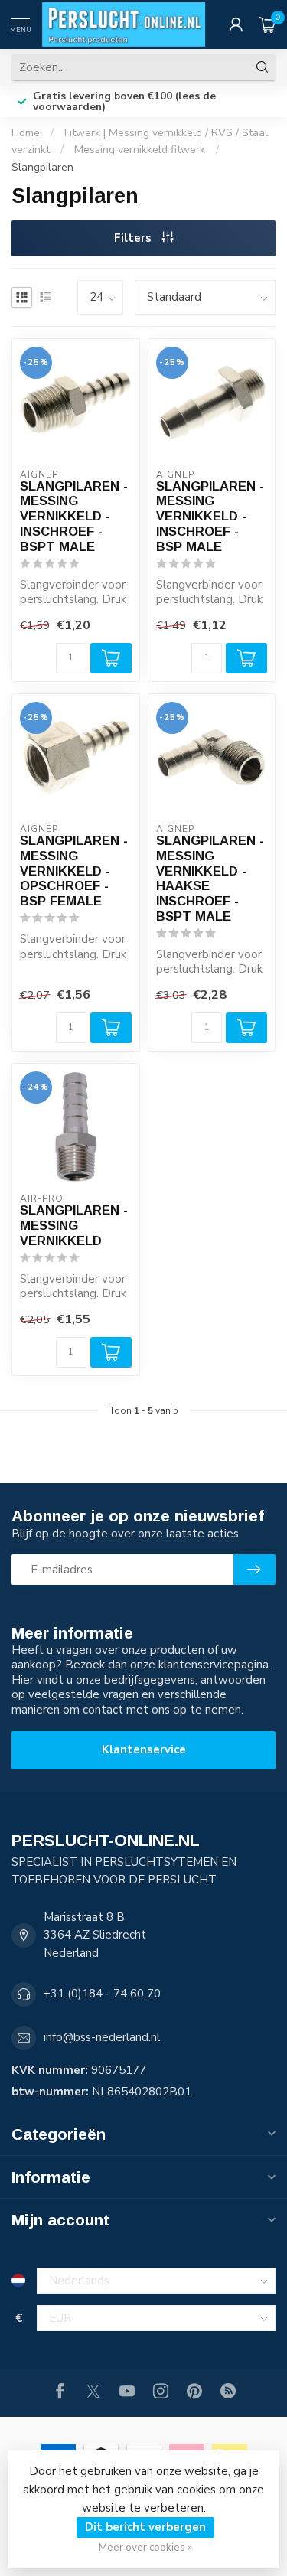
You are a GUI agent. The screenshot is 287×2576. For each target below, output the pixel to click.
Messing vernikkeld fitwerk (140, 150)
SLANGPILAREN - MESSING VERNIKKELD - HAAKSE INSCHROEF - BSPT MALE (210, 878)
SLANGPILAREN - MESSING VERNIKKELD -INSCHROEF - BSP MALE (210, 516)
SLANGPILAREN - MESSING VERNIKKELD (74, 1225)
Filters (134, 238)
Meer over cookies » (145, 2547)
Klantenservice (144, 1749)
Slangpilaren (42, 167)
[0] (267, 24)
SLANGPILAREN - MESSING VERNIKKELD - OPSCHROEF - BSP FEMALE (74, 871)
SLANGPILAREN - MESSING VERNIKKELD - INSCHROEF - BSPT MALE (74, 516)
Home (26, 133)
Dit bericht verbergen (145, 2527)
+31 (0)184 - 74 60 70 (102, 1994)
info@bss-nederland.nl (102, 2037)
